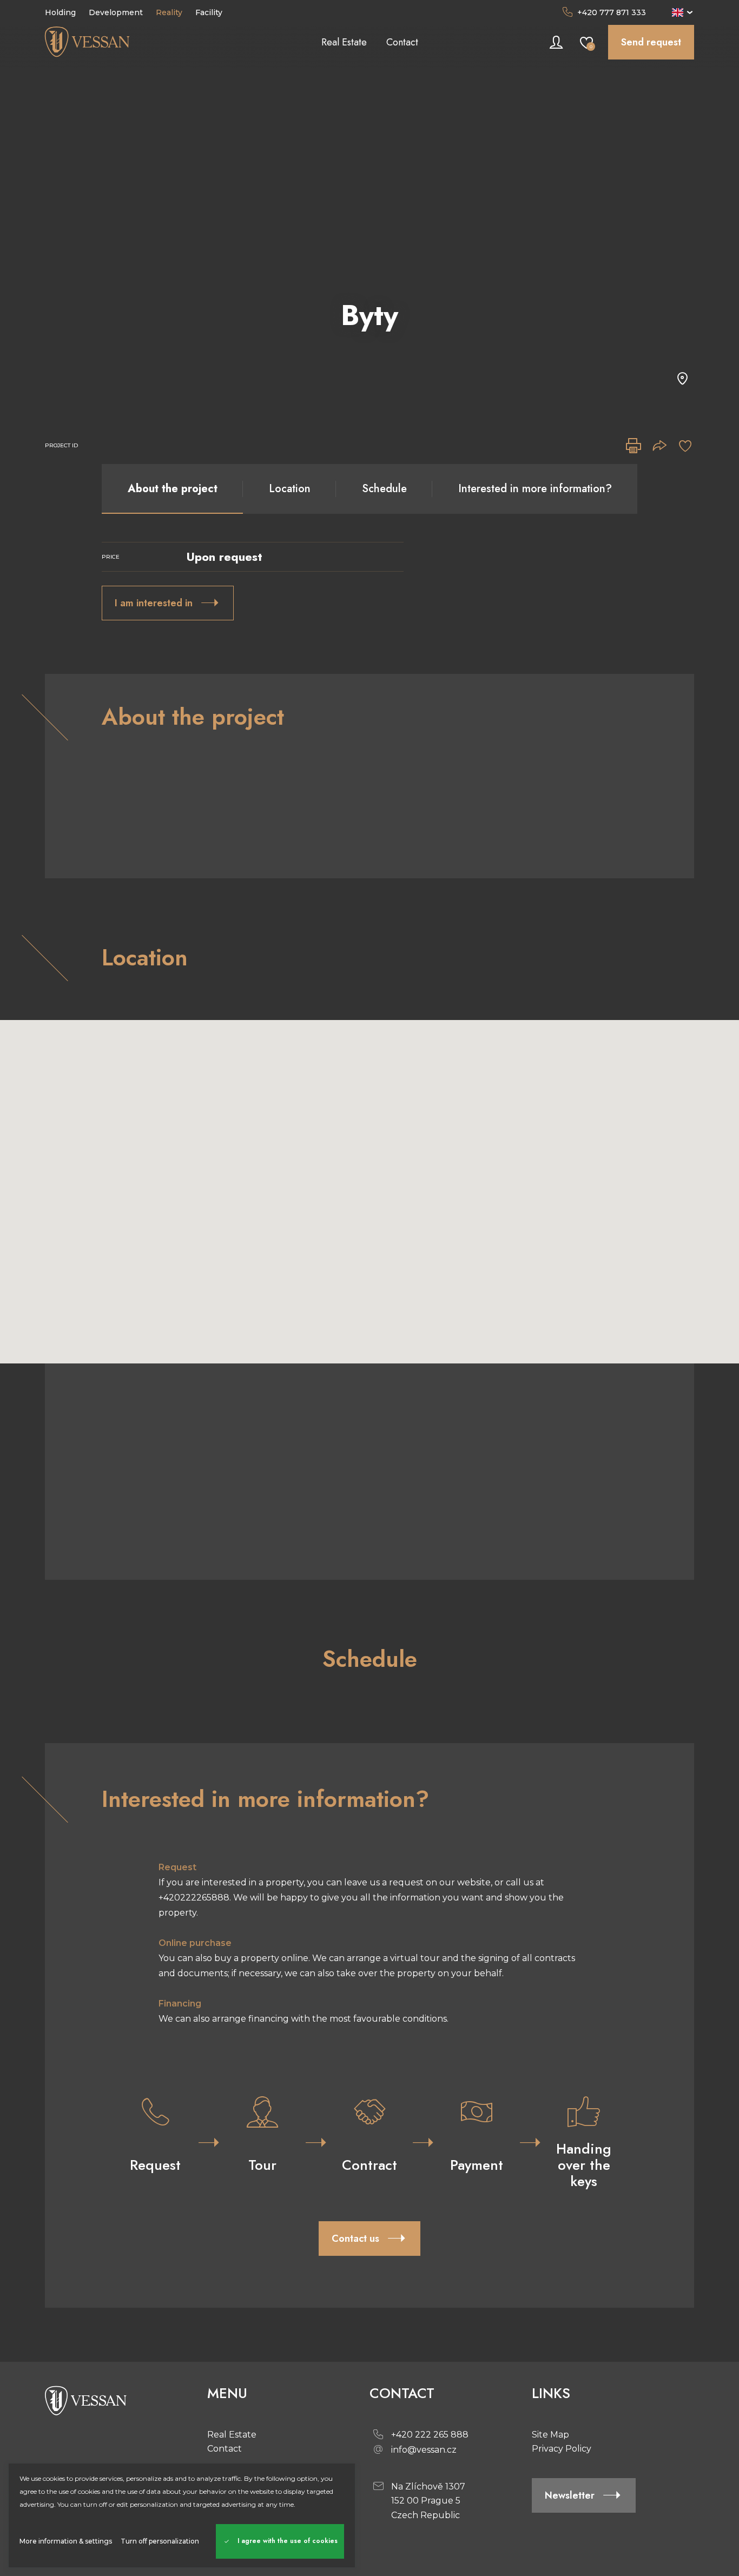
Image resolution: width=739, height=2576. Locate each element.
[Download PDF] (634, 446)
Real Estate (232, 2435)
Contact (225, 2449)
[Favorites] (586, 42)
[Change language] (683, 12)
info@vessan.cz (424, 2450)
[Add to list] (685, 446)
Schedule (384, 489)
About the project (173, 489)
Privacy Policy (562, 2449)
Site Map (550, 2435)
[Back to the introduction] (126, 42)
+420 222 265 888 (430, 2435)
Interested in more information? (535, 489)
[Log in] (556, 42)
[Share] (659, 446)
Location (290, 489)
